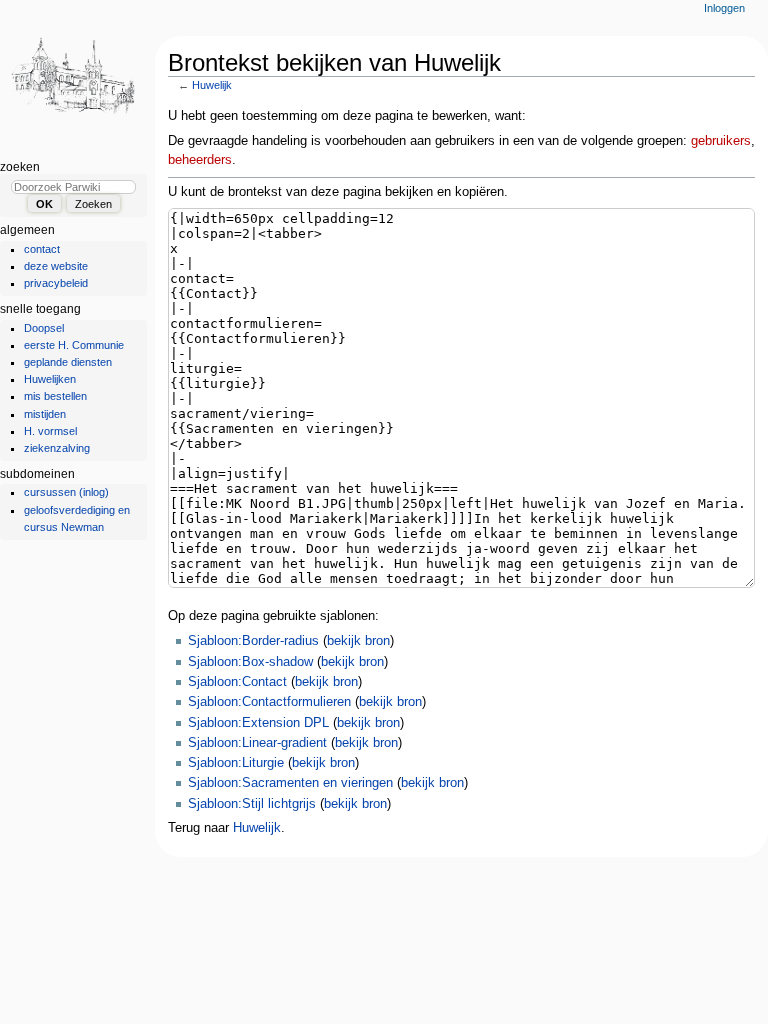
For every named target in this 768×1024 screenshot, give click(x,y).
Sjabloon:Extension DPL (258, 723)
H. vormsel (50, 431)
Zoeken (20, 167)
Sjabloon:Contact (237, 682)
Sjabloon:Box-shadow (250, 662)
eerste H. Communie (74, 345)
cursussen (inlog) (66, 492)
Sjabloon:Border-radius (253, 641)
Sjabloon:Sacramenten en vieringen (290, 783)
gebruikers (721, 141)
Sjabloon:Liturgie (236, 763)
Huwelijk (212, 85)
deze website (56, 266)
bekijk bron (358, 641)
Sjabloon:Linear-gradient (257, 743)
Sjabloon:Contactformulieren (269, 702)
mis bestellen (55, 396)
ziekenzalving (57, 448)
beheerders (200, 160)
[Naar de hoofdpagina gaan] (77, 77)
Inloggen (724, 8)
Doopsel (44, 328)
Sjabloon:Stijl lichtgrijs (252, 804)
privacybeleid (56, 283)
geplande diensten (68, 362)
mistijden (45, 414)
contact (42, 249)
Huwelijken (50, 379)
